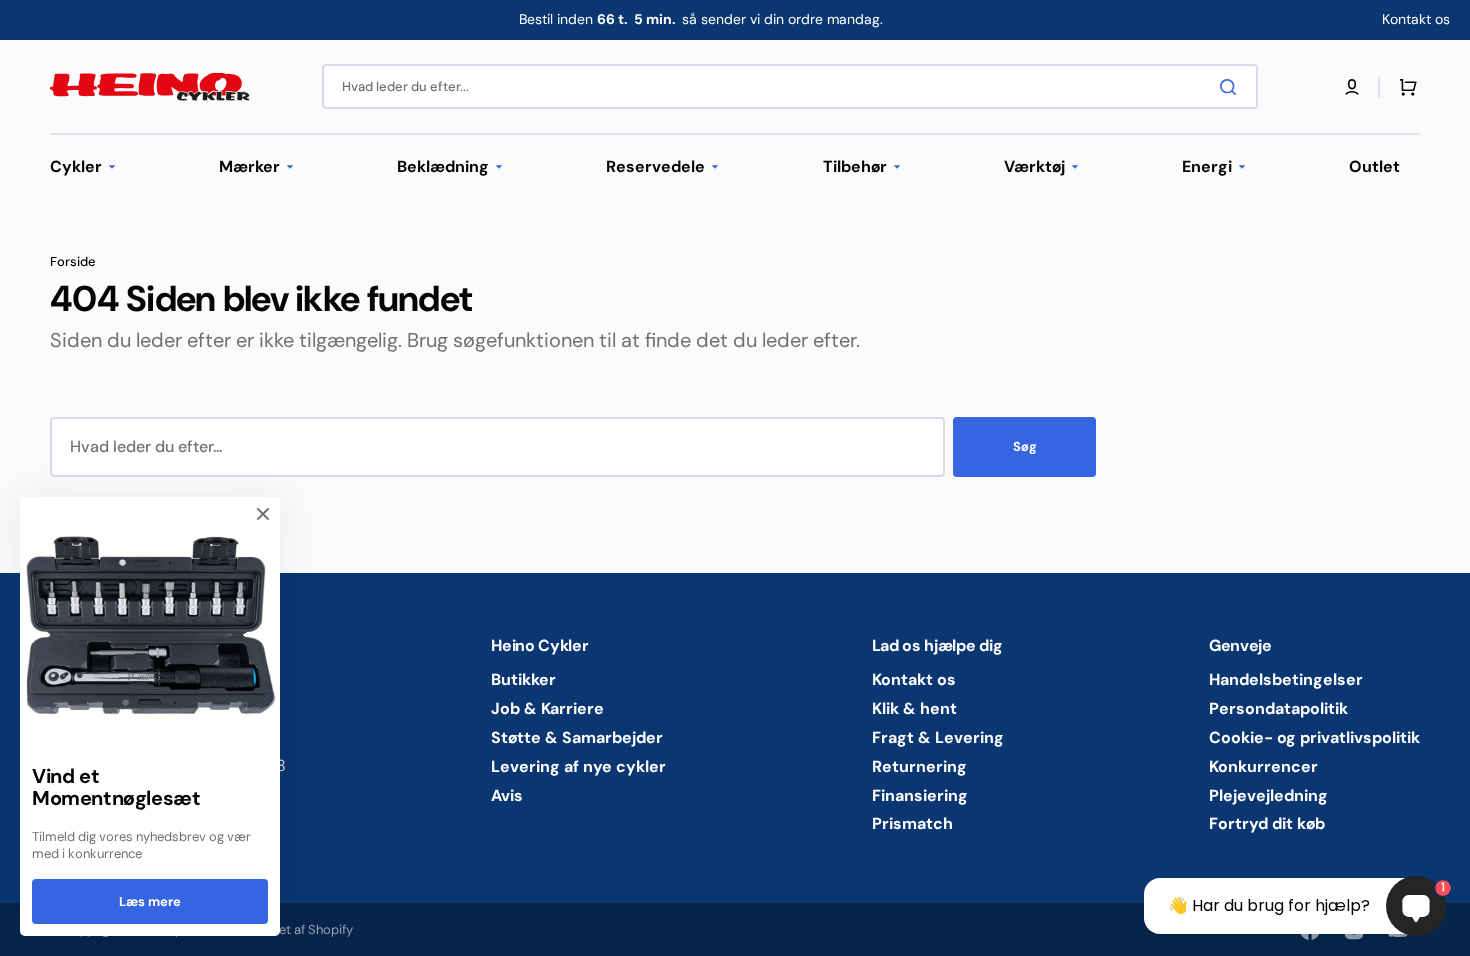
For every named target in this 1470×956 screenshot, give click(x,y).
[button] (1352, 87)
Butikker (523, 680)
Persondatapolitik (1278, 708)
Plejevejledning (1268, 795)
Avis (507, 795)
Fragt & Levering (938, 737)
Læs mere (150, 901)
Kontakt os (914, 680)
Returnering (919, 766)
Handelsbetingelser (1286, 680)
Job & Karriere (547, 708)
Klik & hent (914, 708)
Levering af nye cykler (578, 766)
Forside (73, 262)
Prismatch (912, 823)
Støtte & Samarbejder (577, 737)
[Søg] (1232, 87)
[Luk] (263, 514)
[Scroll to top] (26, 930)
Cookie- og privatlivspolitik (1314, 737)
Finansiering (920, 795)
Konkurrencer (1263, 766)
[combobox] (790, 86)
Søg (1025, 446)
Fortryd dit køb (1267, 823)
